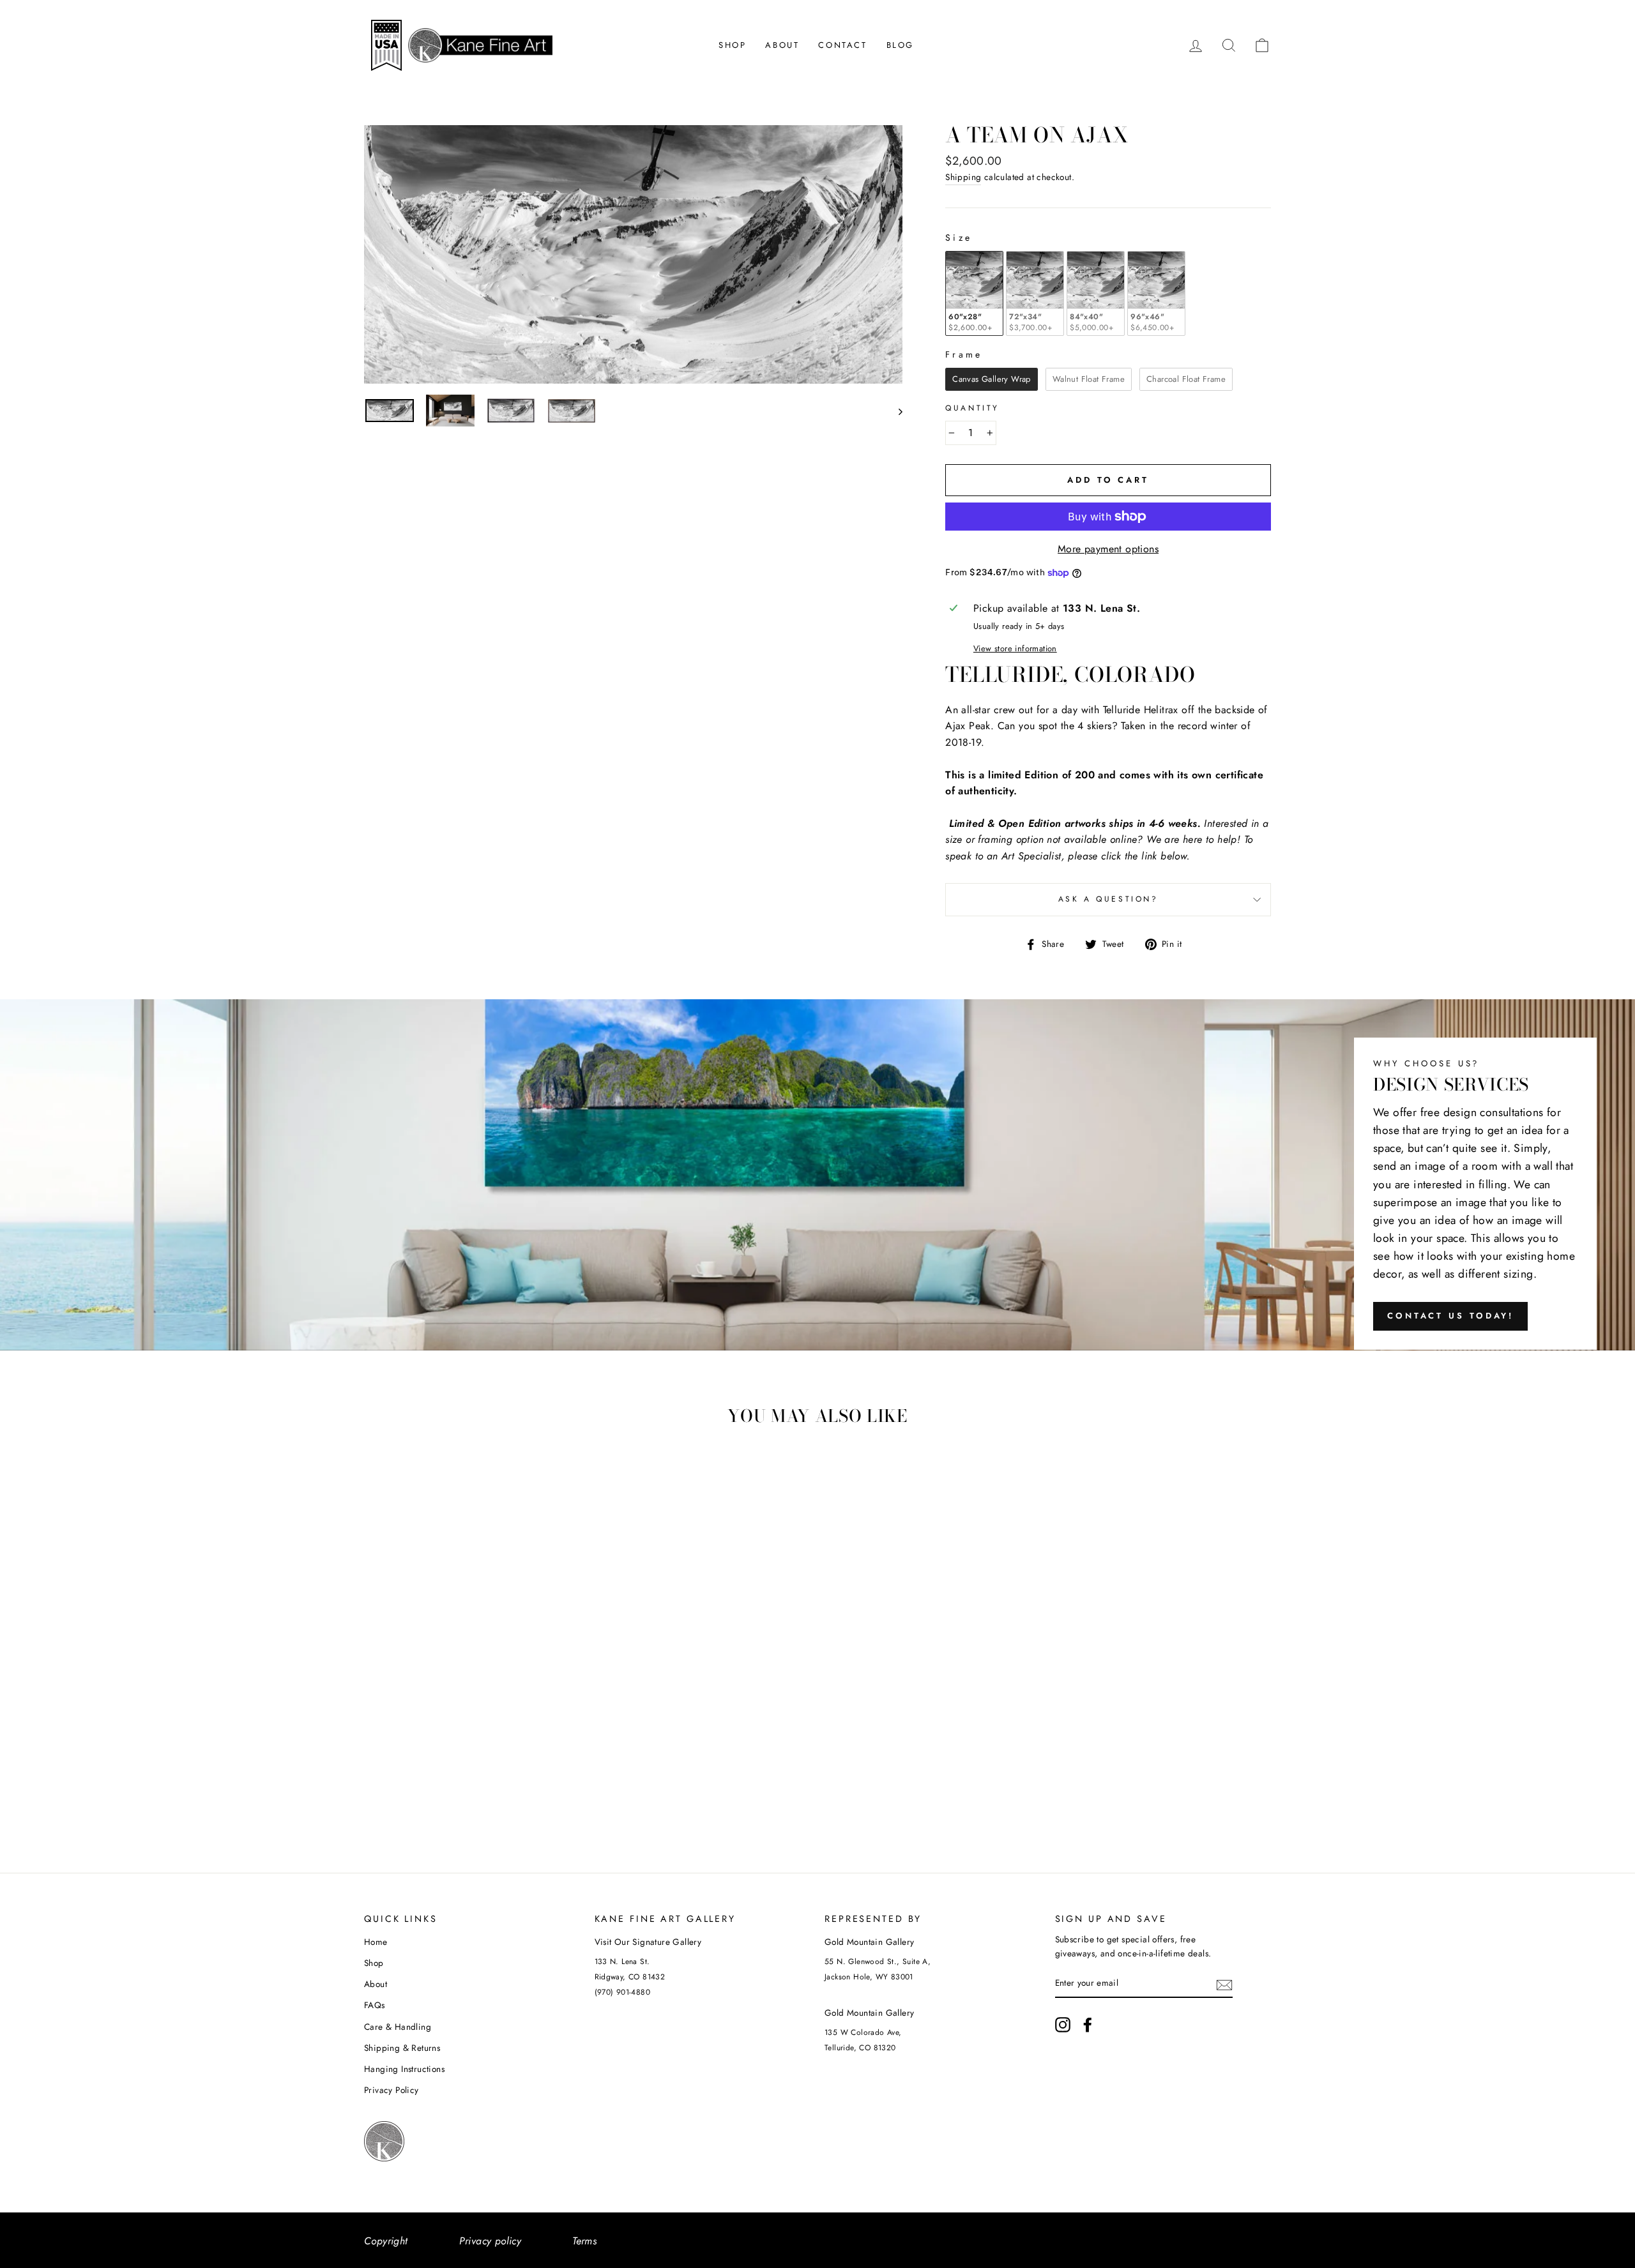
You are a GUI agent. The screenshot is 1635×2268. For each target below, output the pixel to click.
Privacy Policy (392, 2090)
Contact (842, 45)
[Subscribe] (1224, 1984)
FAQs (375, 2005)
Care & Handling (398, 2027)
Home (376, 1942)
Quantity (972, 408)
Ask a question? (1108, 899)
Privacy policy (490, 2241)
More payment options (1108, 549)
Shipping (963, 177)
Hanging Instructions (404, 2069)
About (782, 45)
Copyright (386, 2241)
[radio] (974, 293)
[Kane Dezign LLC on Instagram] (1063, 2025)
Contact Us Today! (1450, 1316)
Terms (584, 2241)
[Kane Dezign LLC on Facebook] (1088, 2025)
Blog (900, 45)
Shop (732, 45)
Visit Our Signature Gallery (648, 1942)
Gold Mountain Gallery (869, 1942)
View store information (1015, 648)
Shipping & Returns (402, 2048)
